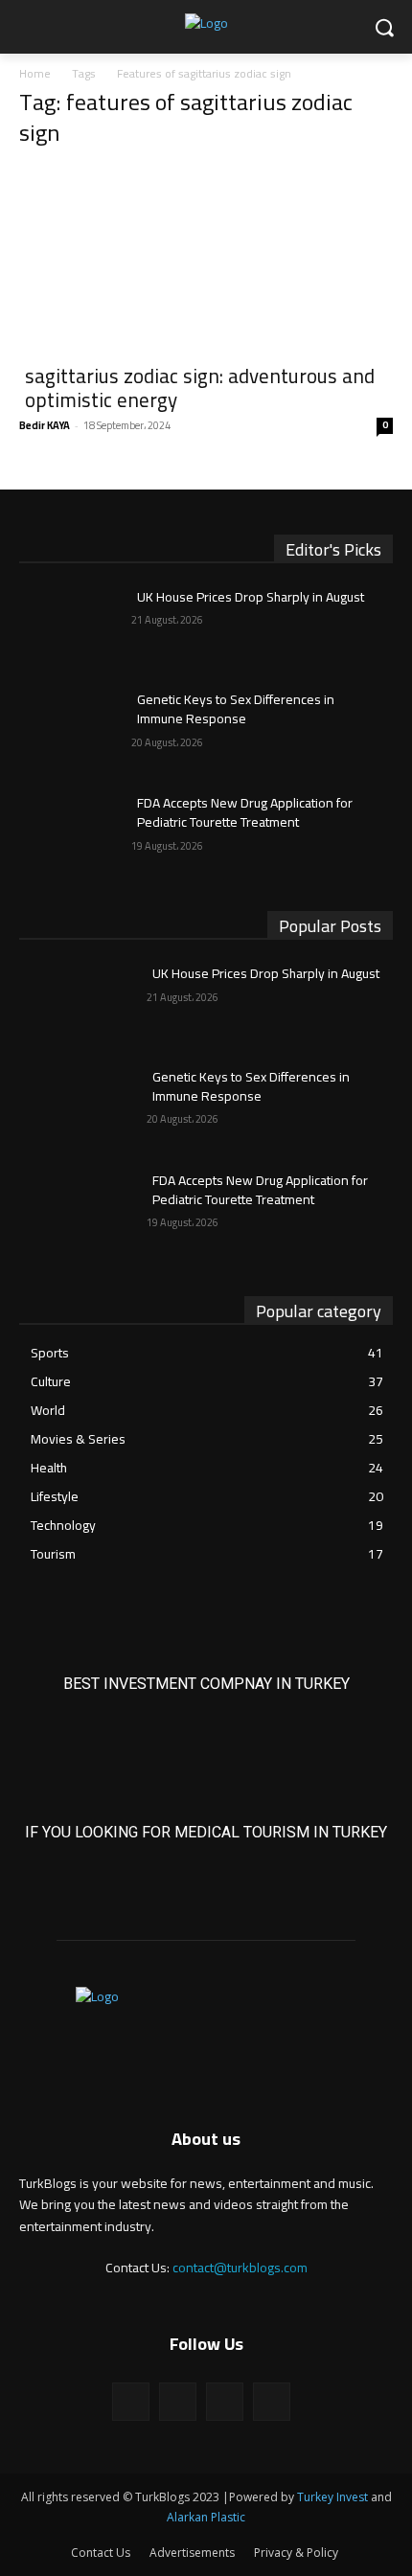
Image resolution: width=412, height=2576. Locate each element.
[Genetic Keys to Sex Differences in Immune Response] (75, 730)
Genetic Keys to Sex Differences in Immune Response (236, 709)
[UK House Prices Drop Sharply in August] (75, 627)
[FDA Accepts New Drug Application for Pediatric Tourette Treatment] (75, 833)
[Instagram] (178, 2401)
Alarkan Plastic (206, 2517)
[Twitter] (225, 2401)
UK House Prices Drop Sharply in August (251, 597)
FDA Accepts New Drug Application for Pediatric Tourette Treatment (245, 812)
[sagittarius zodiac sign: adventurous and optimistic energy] (206, 259)
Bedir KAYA (45, 425)
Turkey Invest (332, 2497)
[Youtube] (272, 2401)
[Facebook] (131, 2401)
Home (35, 73)
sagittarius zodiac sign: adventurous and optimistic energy (200, 388)
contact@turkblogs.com (240, 2268)
